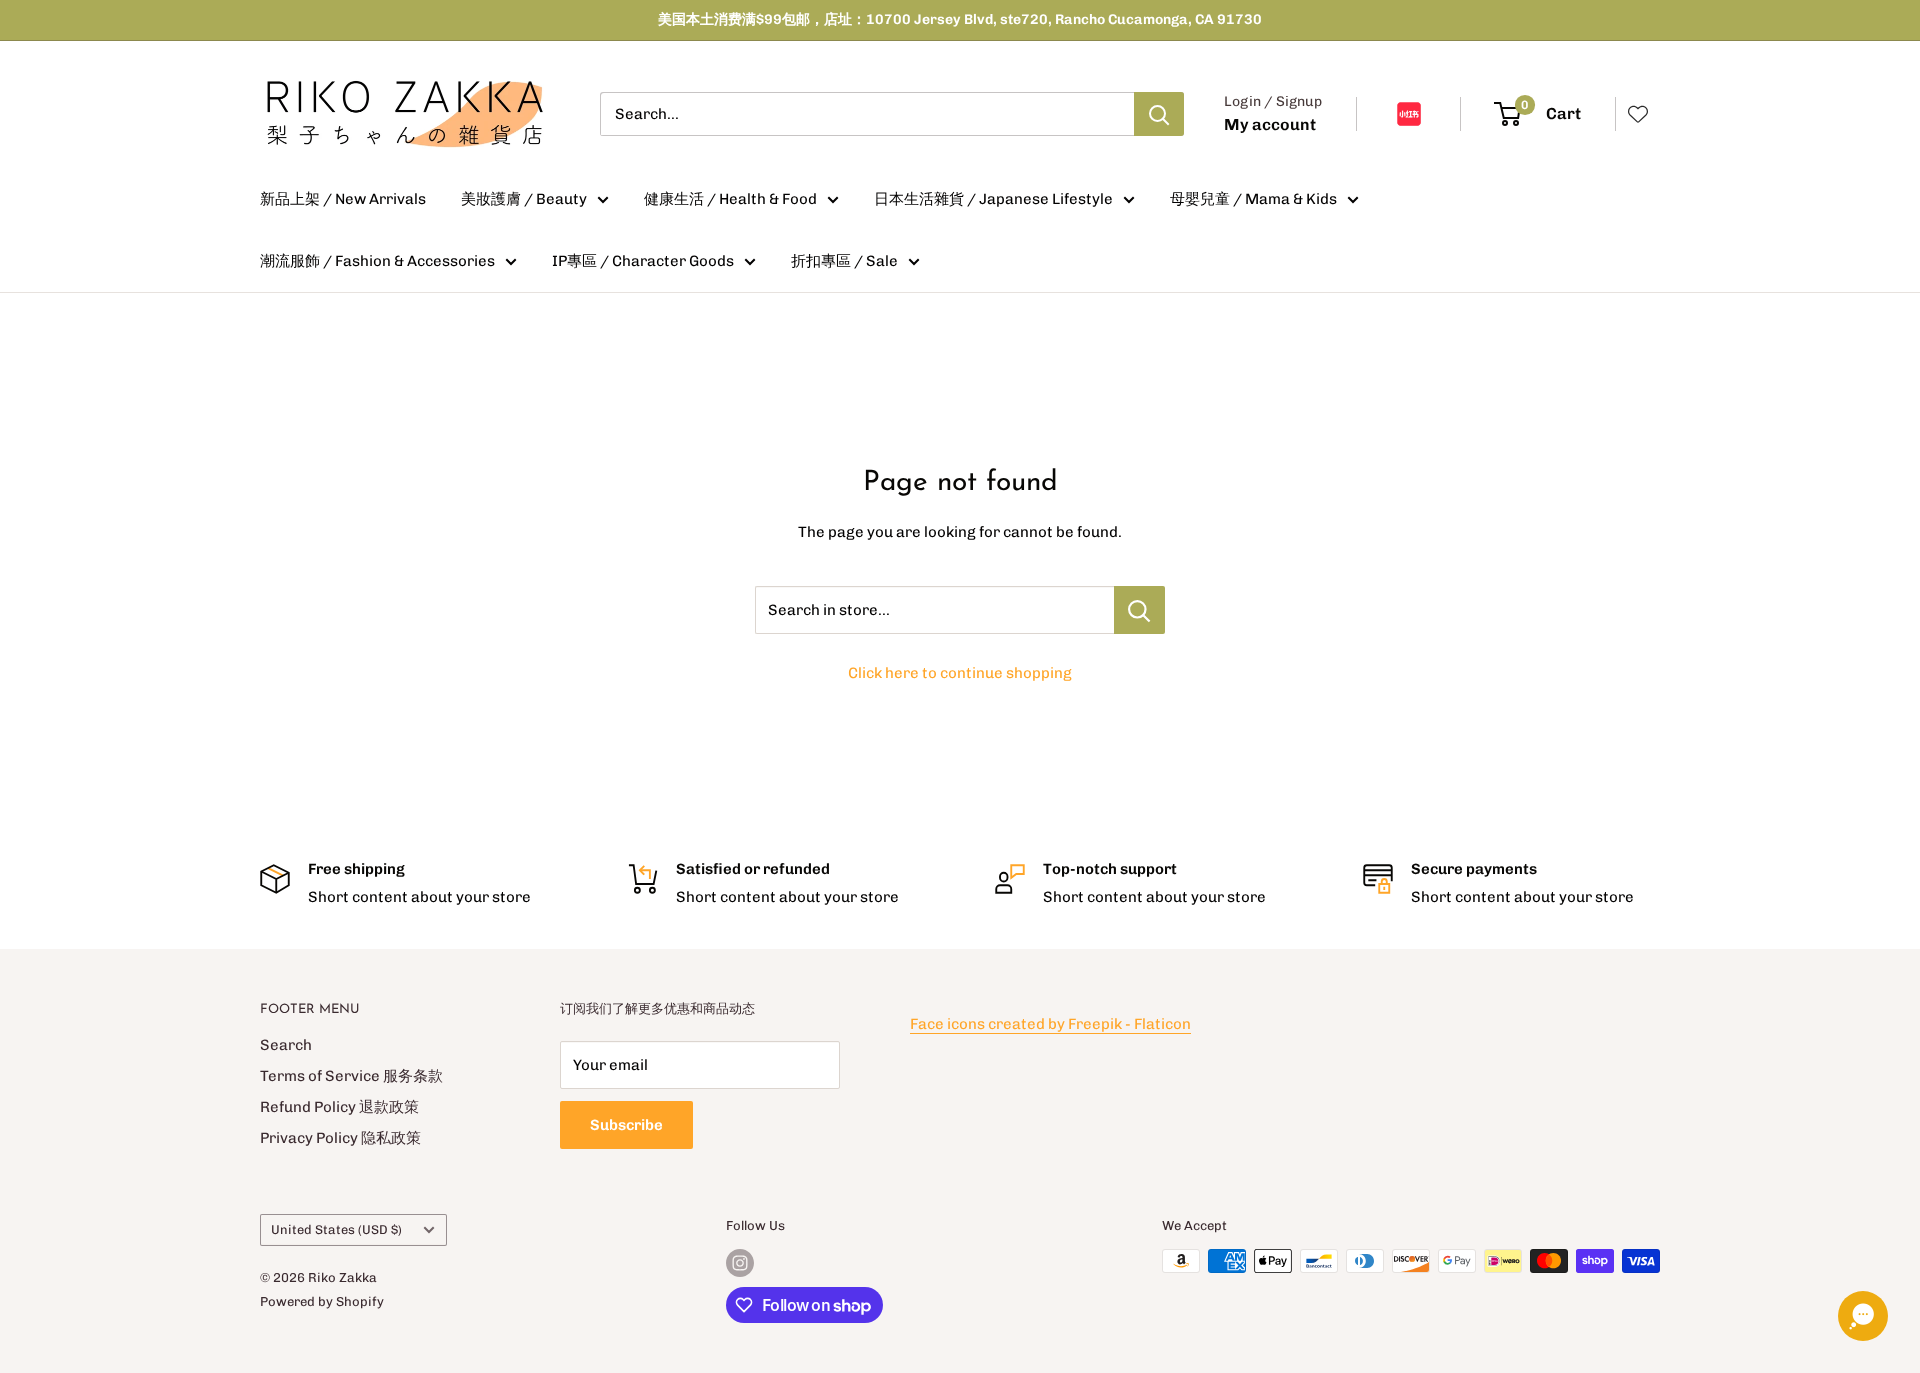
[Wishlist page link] (1638, 114)
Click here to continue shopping (960, 673)
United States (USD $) (336, 1229)
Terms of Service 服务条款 (351, 1076)
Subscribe (626, 1125)
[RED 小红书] (1409, 114)
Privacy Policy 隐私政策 (340, 1138)
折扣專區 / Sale (844, 261)
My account (1270, 124)
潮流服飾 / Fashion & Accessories (377, 261)
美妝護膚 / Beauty (524, 199)
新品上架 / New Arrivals (343, 199)
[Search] (1159, 114)
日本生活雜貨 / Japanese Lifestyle (993, 199)
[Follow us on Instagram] (740, 1263)
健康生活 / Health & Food (730, 199)
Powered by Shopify (322, 1301)
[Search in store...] (1139, 610)
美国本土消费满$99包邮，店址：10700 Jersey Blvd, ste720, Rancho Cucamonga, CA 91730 (960, 19)
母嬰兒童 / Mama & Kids (1253, 199)
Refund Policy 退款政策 (339, 1107)
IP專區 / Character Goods (643, 261)
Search (286, 1045)
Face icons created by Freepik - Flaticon (1050, 1024)
